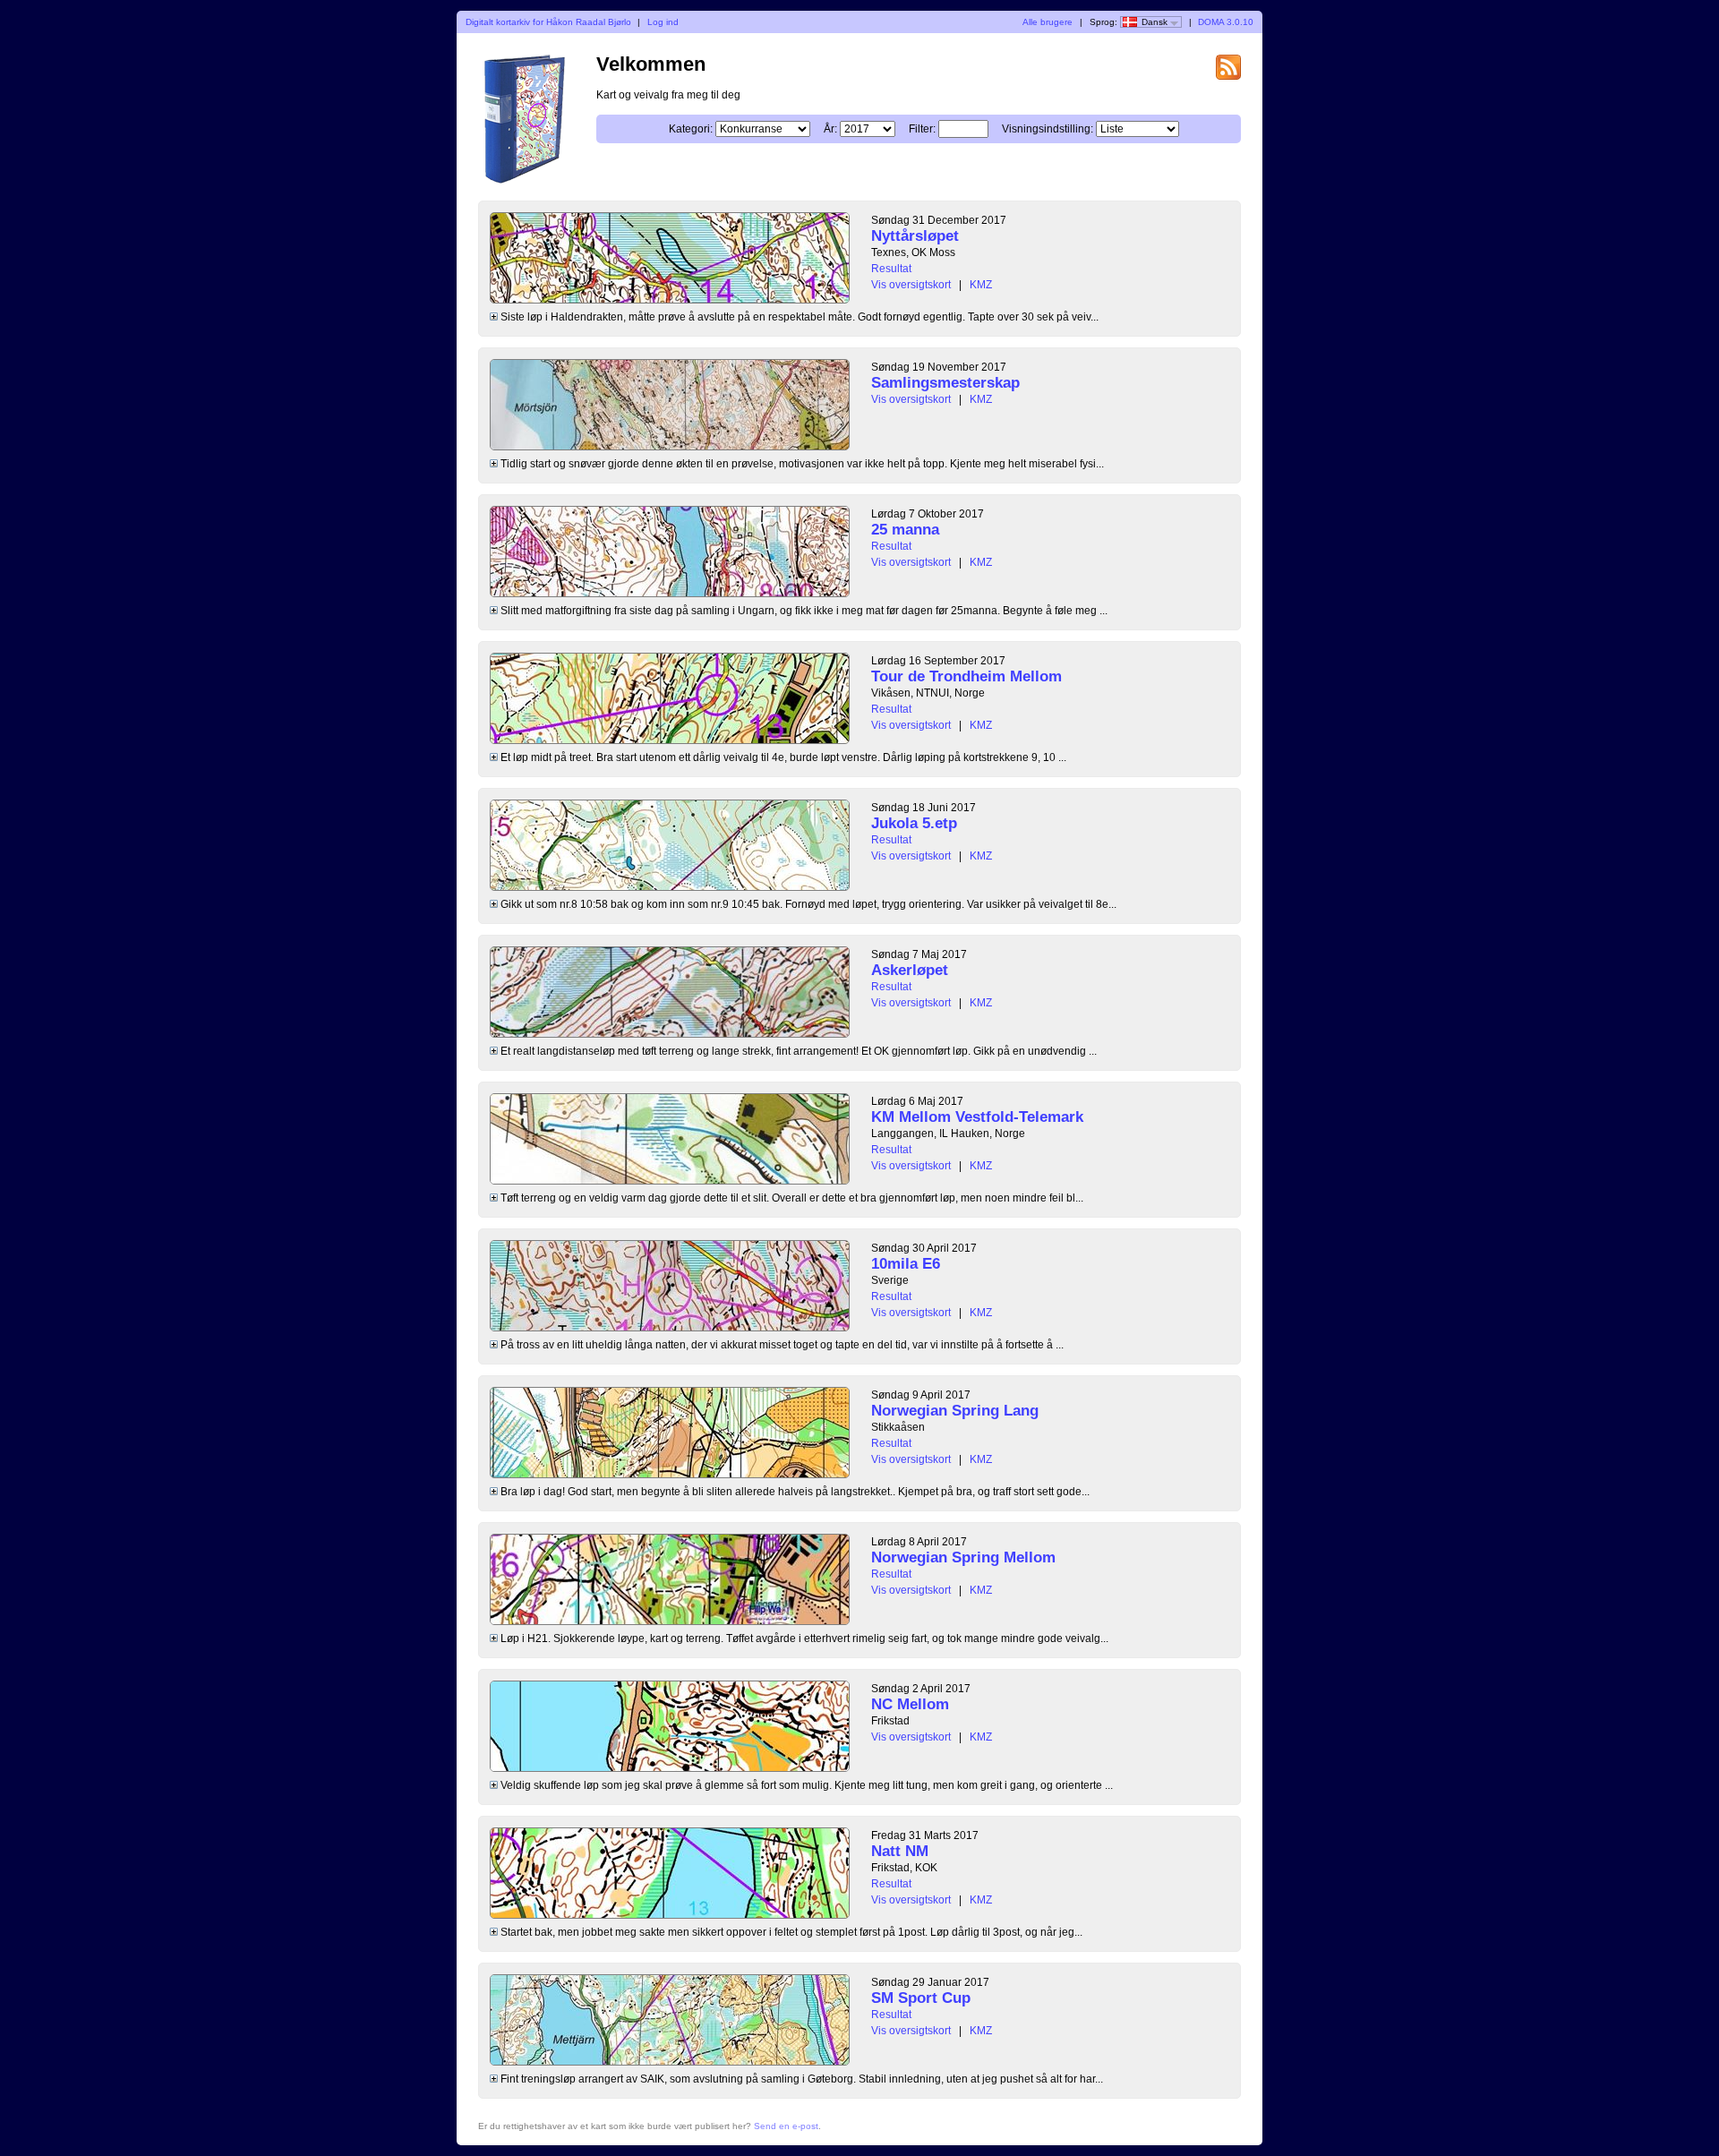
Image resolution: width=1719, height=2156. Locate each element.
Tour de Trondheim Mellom (966, 676)
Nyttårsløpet (915, 236)
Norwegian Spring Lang (955, 1411)
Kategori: (691, 129)
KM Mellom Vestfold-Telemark (977, 1117)
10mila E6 (906, 1264)
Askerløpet (910, 970)
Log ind (663, 22)
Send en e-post (786, 2126)
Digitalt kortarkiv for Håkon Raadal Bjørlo (548, 22)
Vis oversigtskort (911, 285)
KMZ (981, 285)
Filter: (922, 129)
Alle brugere (1048, 22)
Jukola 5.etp (914, 823)
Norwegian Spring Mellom (963, 1557)
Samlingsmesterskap (945, 383)
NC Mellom (910, 1704)
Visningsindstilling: (1048, 129)
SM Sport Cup (921, 1998)
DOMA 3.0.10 (1226, 22)
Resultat (891, 269)
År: (830, 129)
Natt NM (900, 1851)
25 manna (905, 530)
